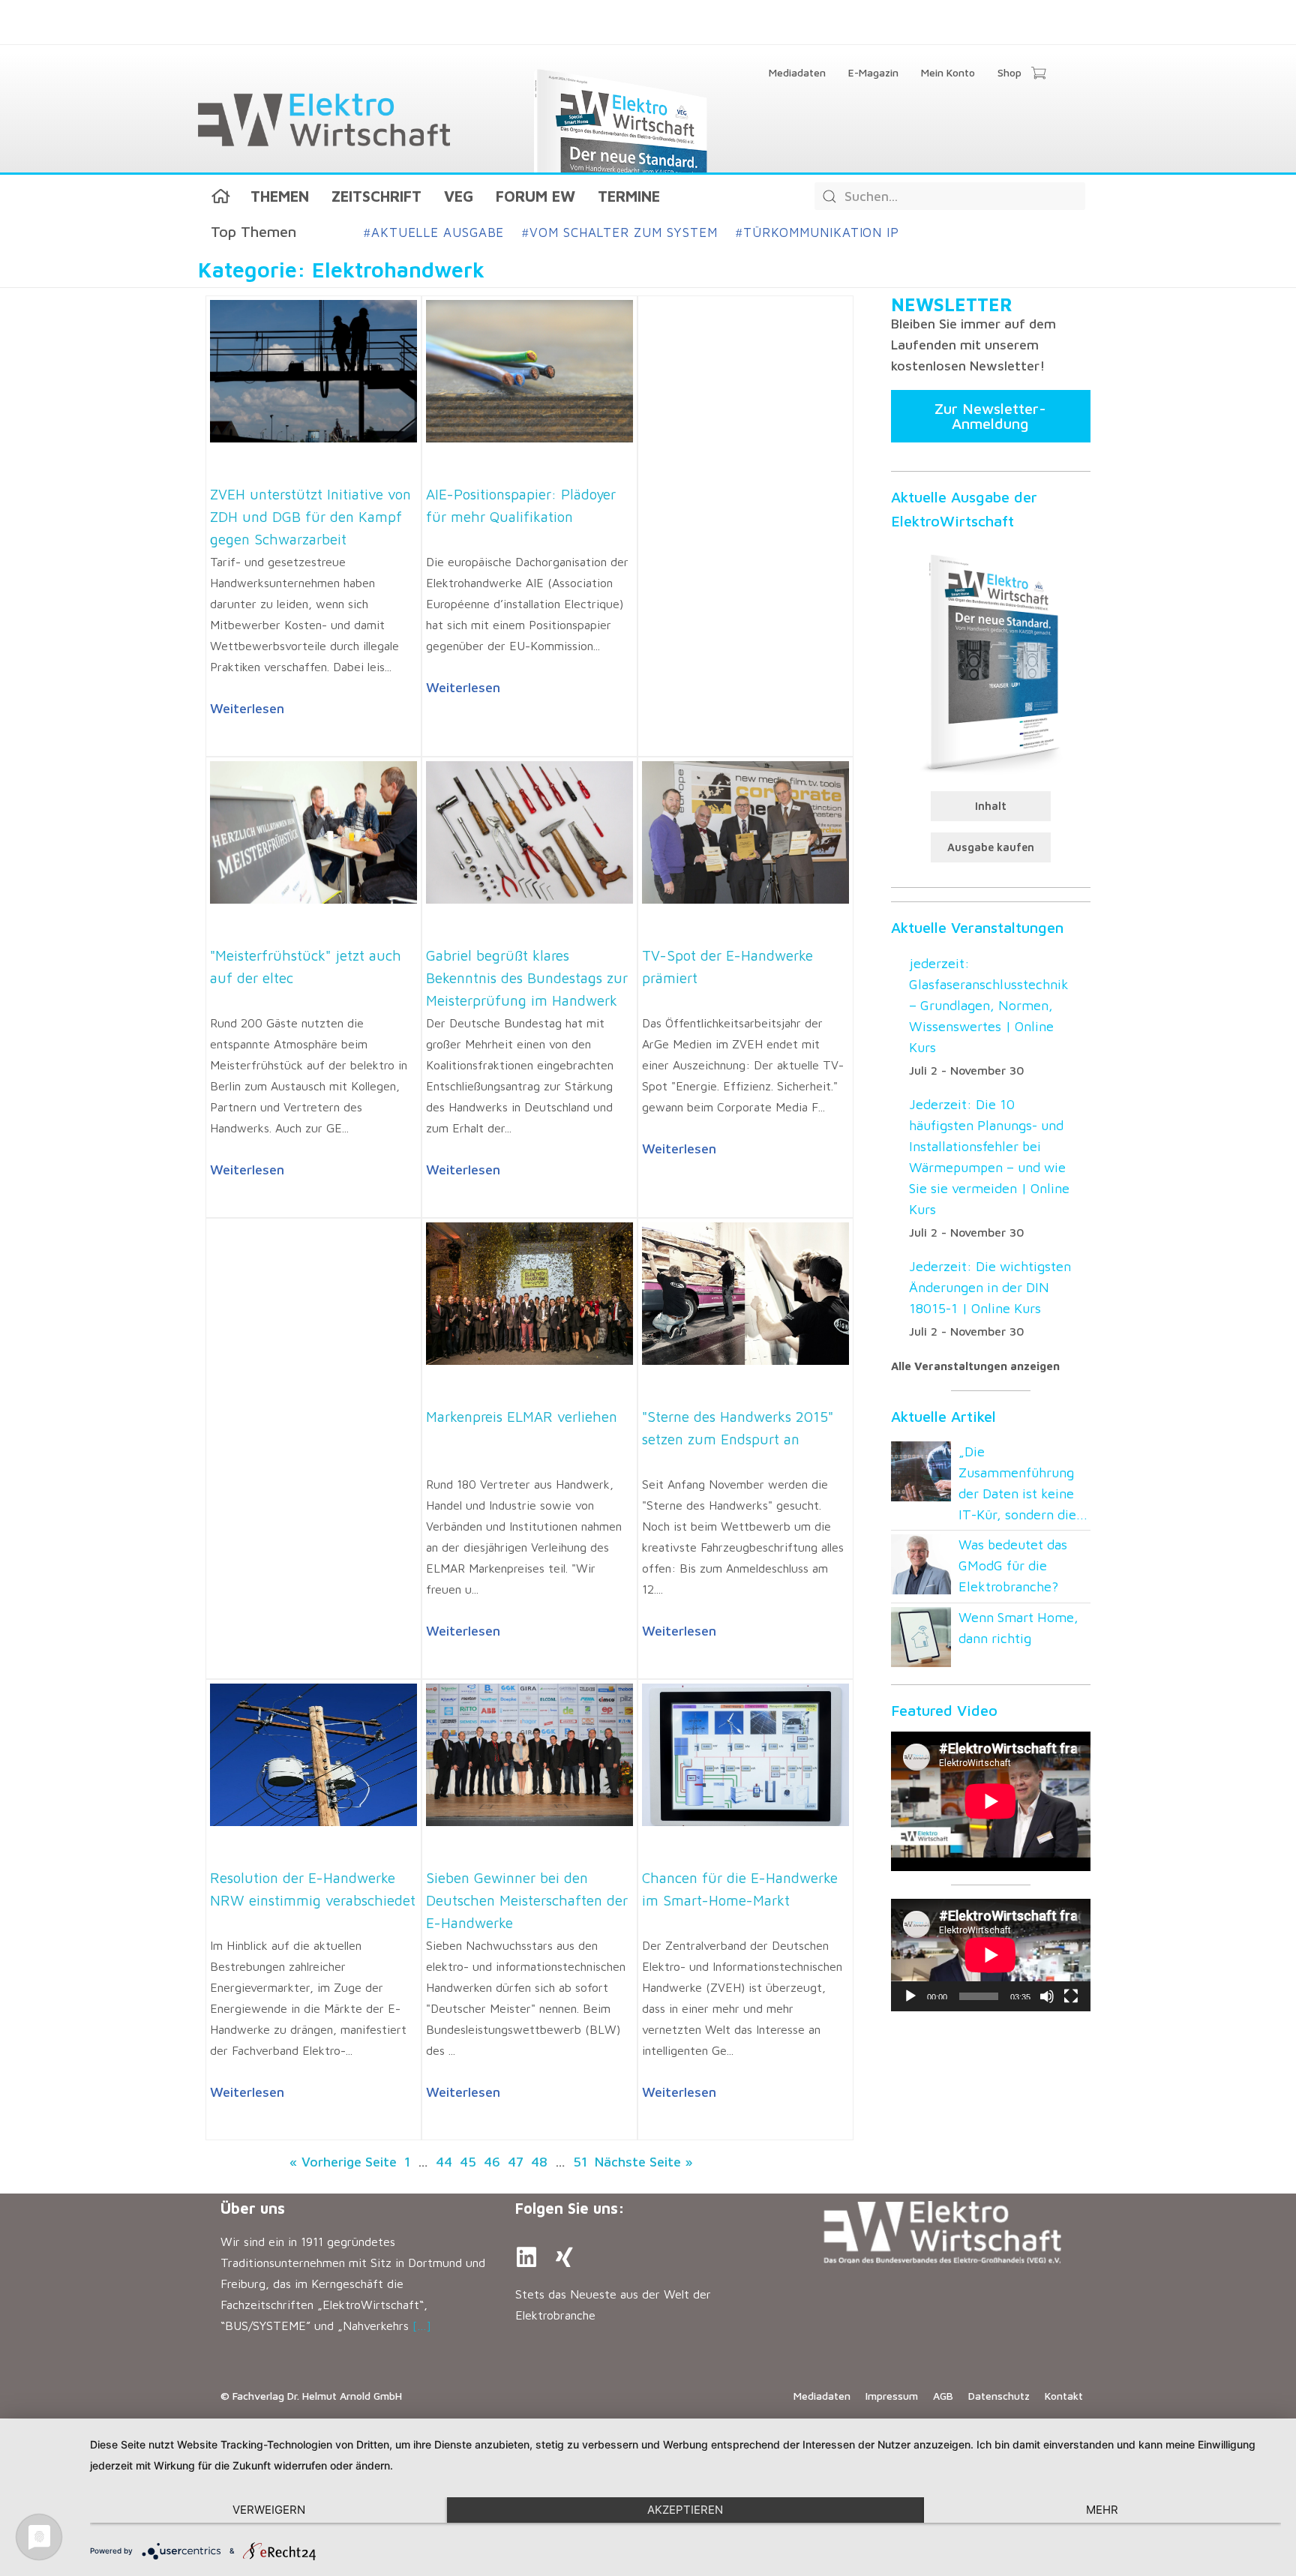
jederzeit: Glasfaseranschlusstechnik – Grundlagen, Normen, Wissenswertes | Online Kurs (989, 1005)
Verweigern (269, 2510)
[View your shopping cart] (1038, 74)
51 (580, 2162)
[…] (422, 2326)
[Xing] (564, 2257)
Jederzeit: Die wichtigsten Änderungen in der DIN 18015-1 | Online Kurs (990, 1287)
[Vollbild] (1071, 1996)
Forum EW (535, 196)
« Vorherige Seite (343, 2162)
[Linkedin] (526, 2257)
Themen (280, 196)
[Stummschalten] (1047, 1996)
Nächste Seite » (644, 2162)
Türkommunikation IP (817, 232)
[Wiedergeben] (910, 1996)
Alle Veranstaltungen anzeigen (975, 1366)
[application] (991, 1955)
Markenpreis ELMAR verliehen (522, 1417)
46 (492, 2162)
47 (516, 2162)
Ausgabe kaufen (991, 847)
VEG (459, 196)
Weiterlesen (247, 708)
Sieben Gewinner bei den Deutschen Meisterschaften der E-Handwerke (527, 1900)
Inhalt (991, 806)
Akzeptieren (685, 2510)
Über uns (253, 2208)
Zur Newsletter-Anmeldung (990, 416)
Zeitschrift (376, 196)
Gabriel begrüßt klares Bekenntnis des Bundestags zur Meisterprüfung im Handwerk (527, 978)
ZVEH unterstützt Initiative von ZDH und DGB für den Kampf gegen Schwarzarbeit (310, 517)
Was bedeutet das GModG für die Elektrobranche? (1013, 1565)
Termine (629, 196)
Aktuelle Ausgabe (434, 232)
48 (539, 2162)
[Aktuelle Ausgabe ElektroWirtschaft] (991, 661)
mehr (1102, 2510)
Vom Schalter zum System (620, 232)
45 (468, 2162)
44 (444, 2162)
